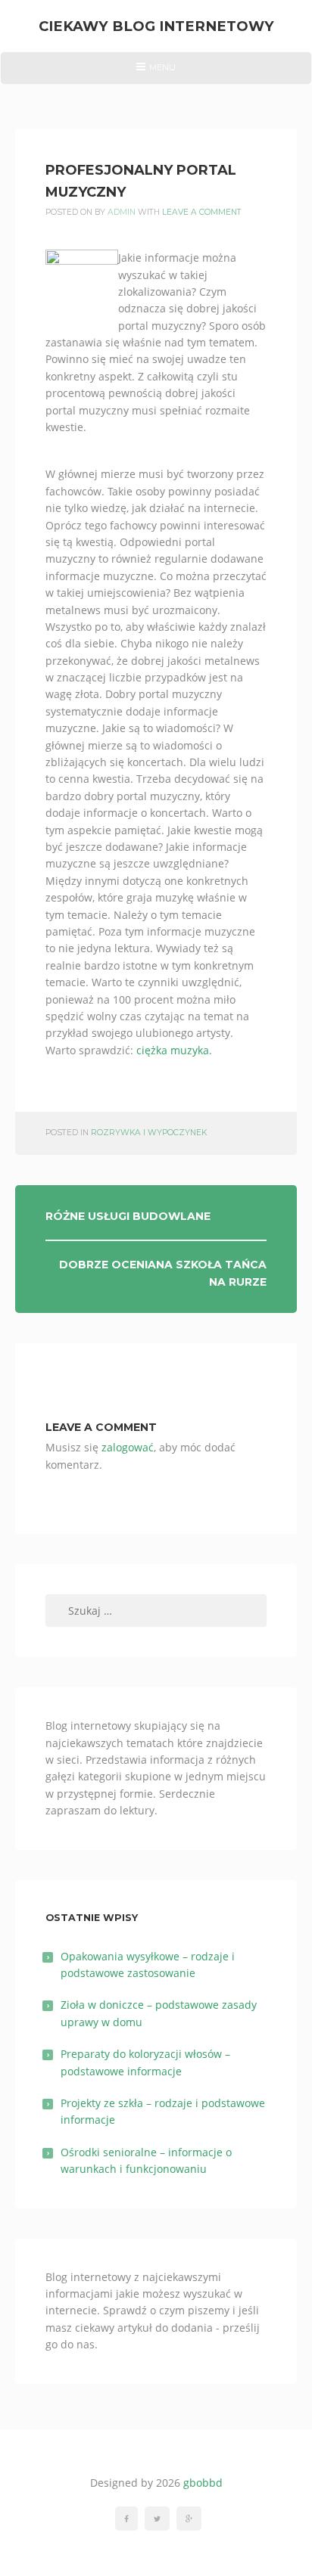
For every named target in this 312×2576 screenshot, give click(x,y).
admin (122, 212)
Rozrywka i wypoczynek (149, 1133)
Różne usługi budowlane (128, 1216)
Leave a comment (202, 212)
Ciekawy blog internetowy (156, 26)
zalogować (128, 1447)
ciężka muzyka (173, 1050)
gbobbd (203, 2483)
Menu (156, 73)
